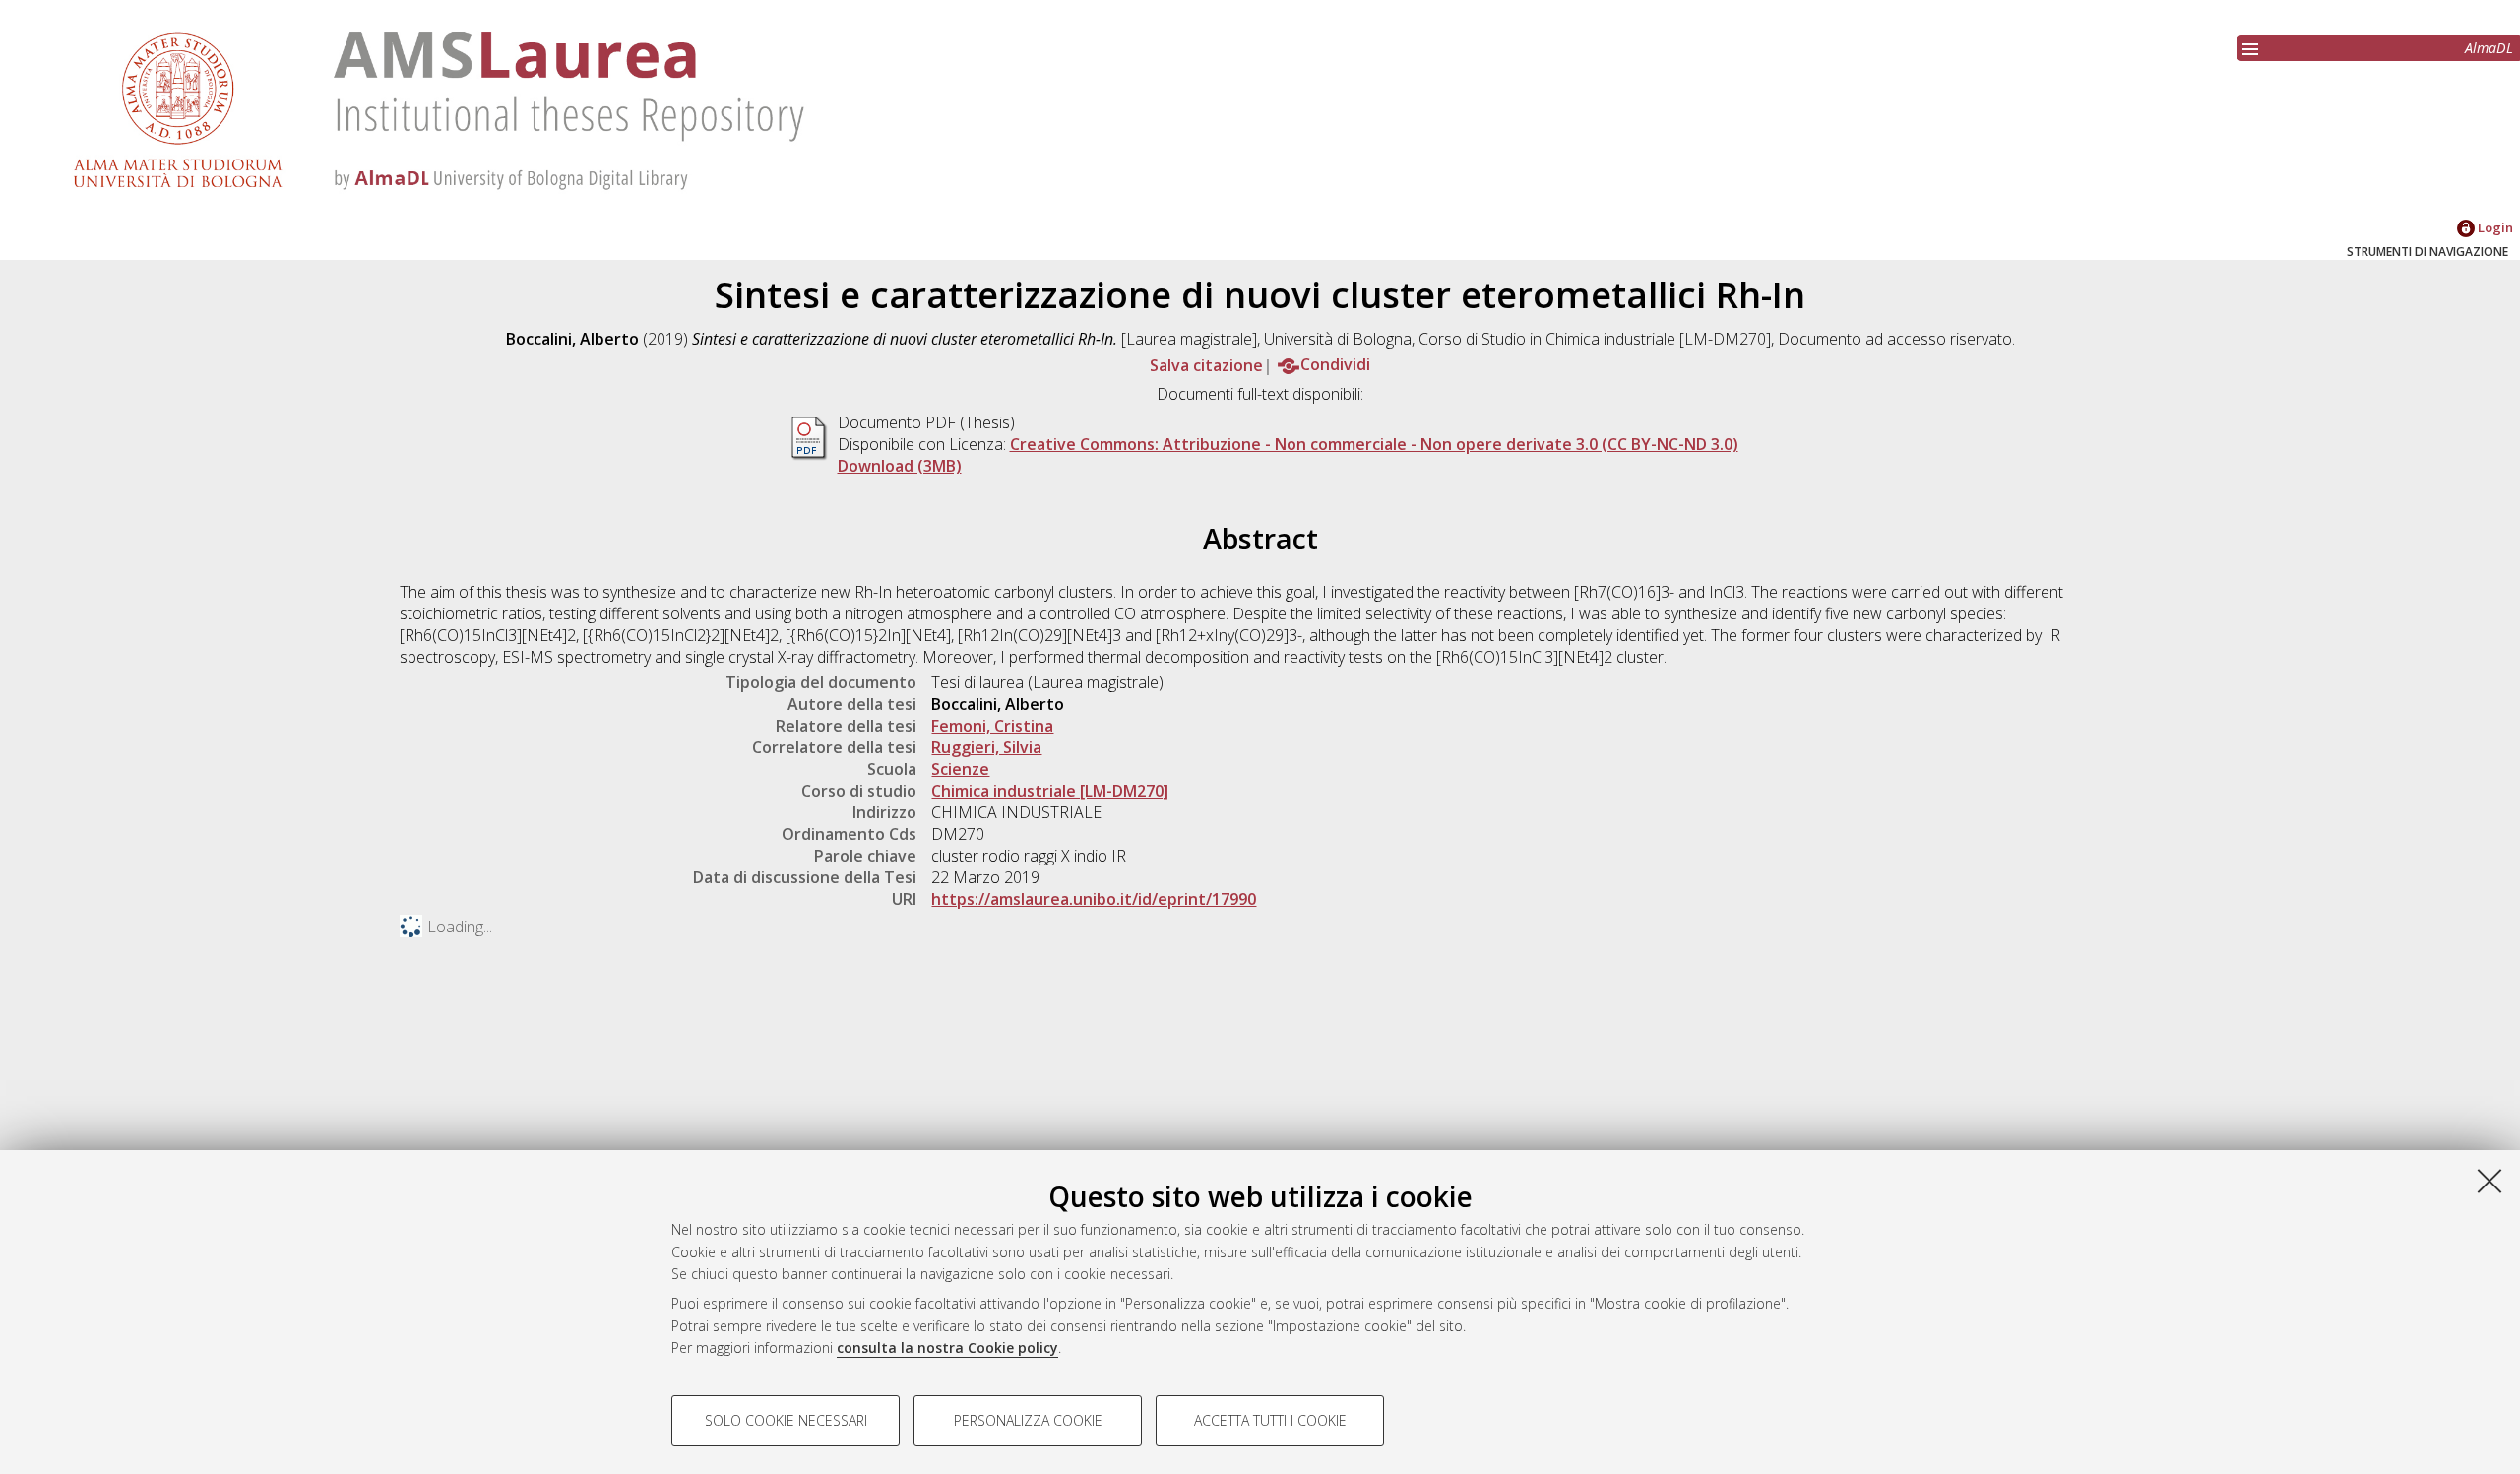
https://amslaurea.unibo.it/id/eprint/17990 (1094, 899)
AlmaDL (2489, 48)
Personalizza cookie (1028, 1420)
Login (2494, 227)
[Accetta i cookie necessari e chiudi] (2489, 1181)
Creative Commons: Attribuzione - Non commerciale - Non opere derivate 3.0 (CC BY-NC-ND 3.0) (1374, 444)
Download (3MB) (900, 466)
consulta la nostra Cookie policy (947, 1347)
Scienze (960, 769)
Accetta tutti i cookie (1270, 1420)
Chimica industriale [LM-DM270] (1050, 791)
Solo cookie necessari (786, 1420)
